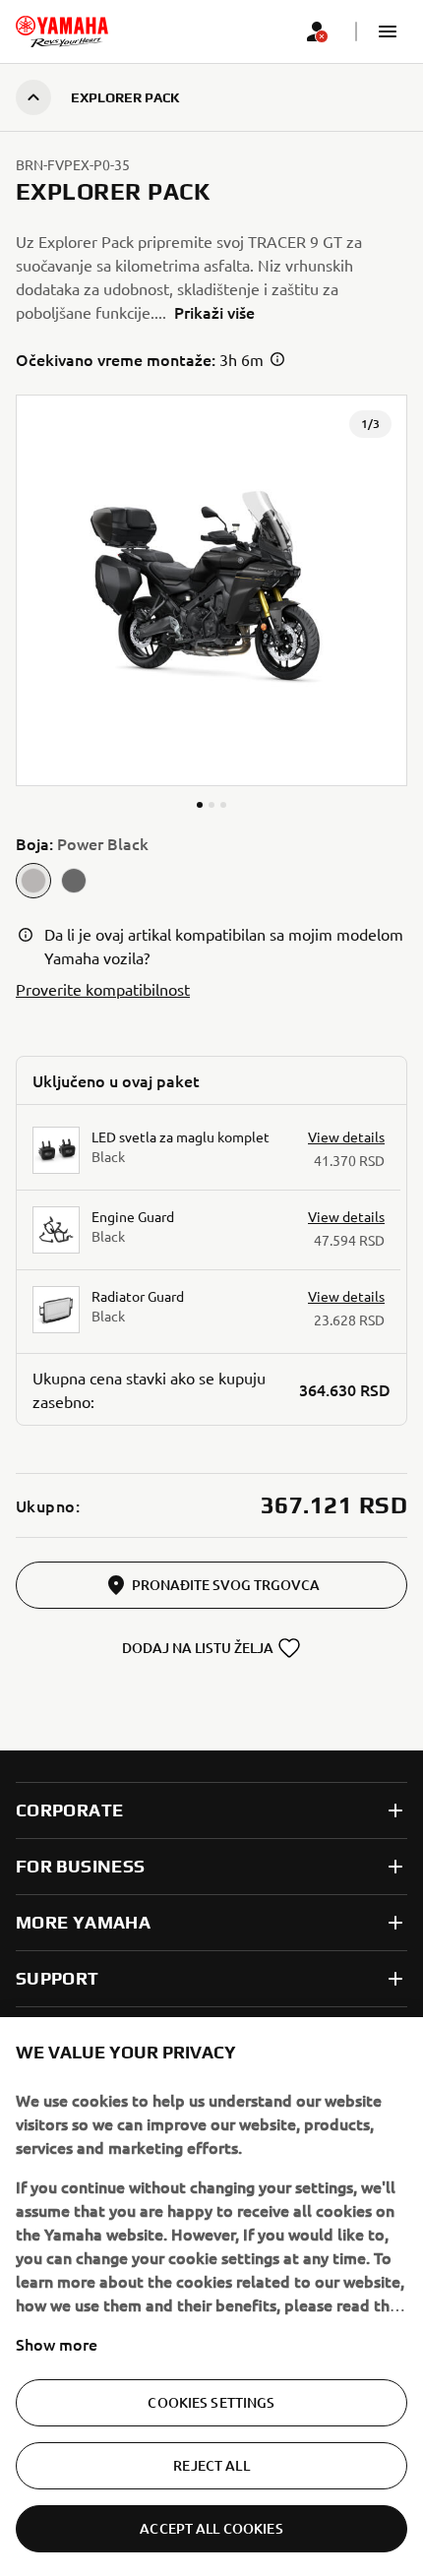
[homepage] (62, 31)
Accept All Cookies (211, 2528)
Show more (57, 2344)
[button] (388, 31)
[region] (211, 2297)
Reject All (211, 2465)
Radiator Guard (138, 1296)
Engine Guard (133, 1216)
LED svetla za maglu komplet (181, 1136)
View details (346, 1136)
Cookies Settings (211, 2402)
